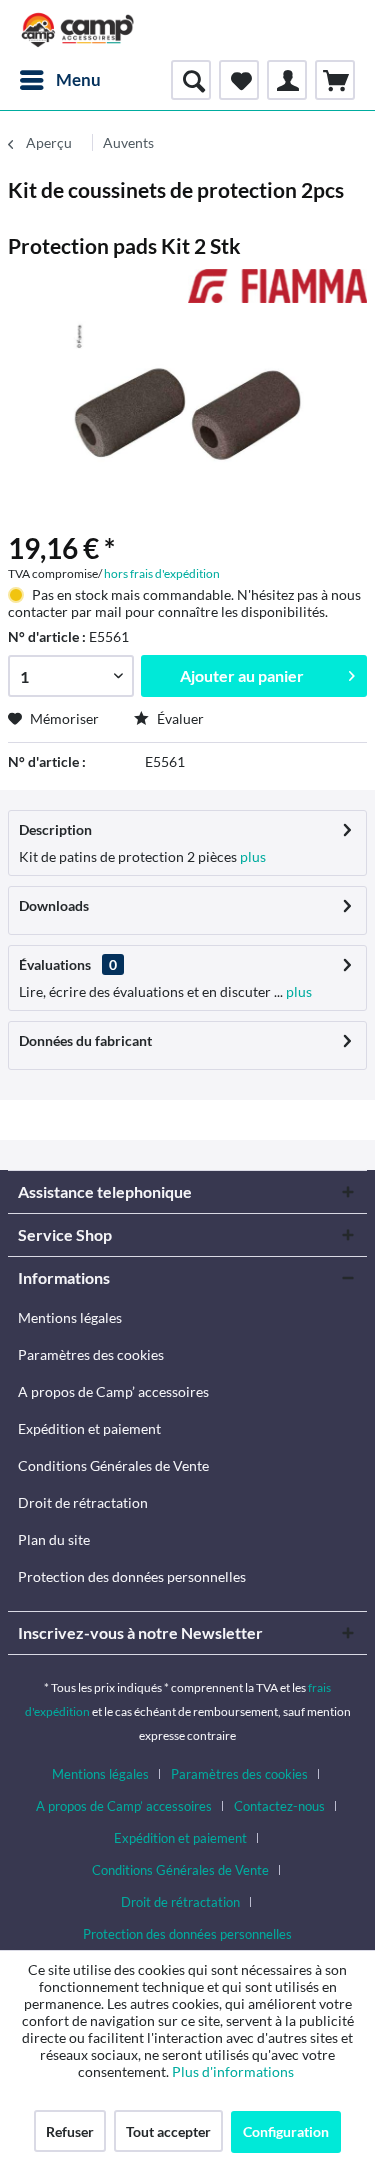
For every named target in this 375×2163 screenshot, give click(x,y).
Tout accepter (168, 2131)
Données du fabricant (85, 1040)
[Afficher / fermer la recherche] (191, 80)
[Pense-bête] (239, 80)
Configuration (286, 2131)
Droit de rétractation (83, 1502)
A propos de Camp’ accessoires (113, 1391)
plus (251, 856)
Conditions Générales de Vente (113, 1465)
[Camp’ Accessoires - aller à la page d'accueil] (78, 30)
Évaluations (55, 964)
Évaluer (179, 718)
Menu (78, 79)
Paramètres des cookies (91, 1354)
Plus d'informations (234, 2071)
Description (55, 829)
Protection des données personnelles (132, 1576)
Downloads (54, 905)
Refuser (70, 2131)
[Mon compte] (287, 80)
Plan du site (54, 1539)
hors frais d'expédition (162, 573)
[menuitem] (59, 80)
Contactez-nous (279, 1806)
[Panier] (335, 80)
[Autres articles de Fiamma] (278, 286)
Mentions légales (70, 1317)
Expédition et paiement (89, 1428)
